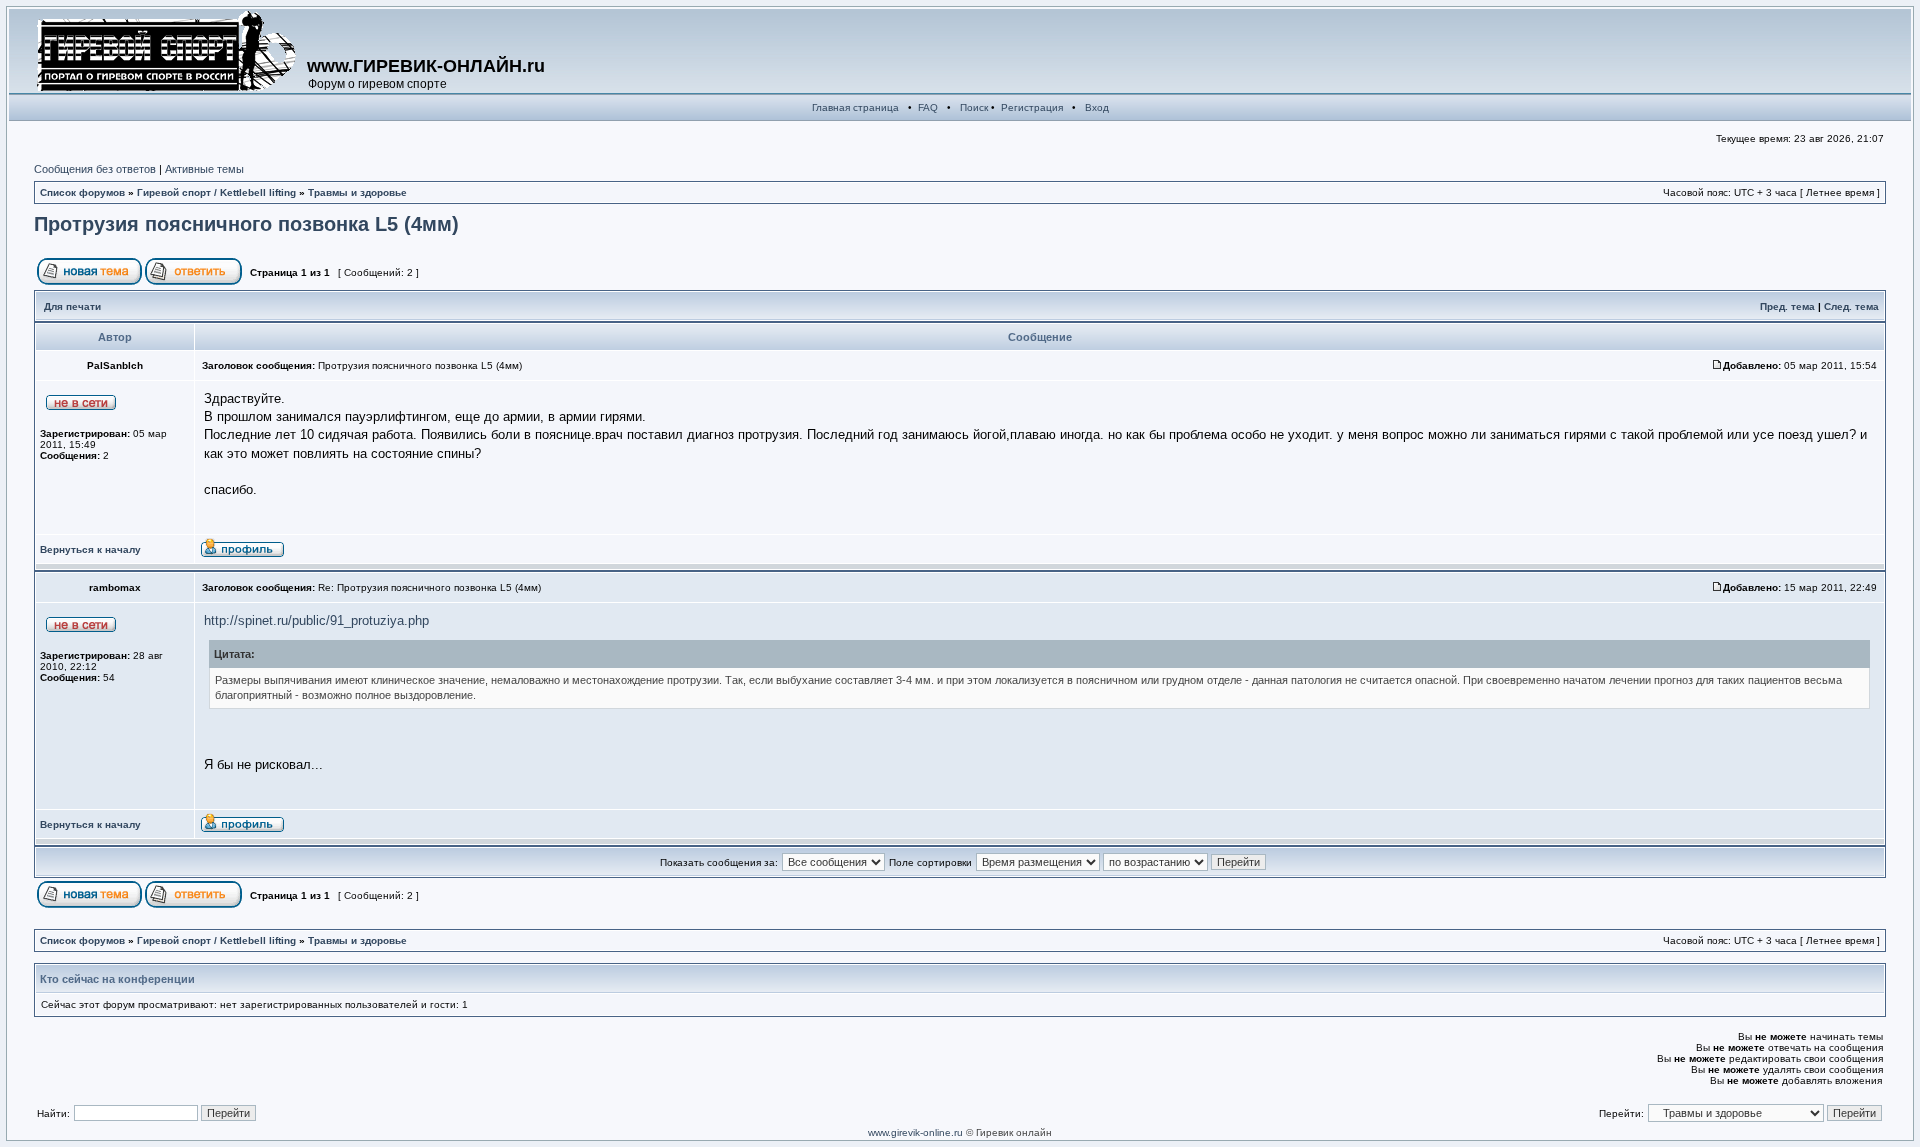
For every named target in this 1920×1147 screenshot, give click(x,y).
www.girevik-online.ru (915, 1132)
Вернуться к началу (90, 549)
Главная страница (855, 107)
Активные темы (204, 169)
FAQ (928, 107)
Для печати (72, 306)
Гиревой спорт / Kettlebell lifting (216, 192)
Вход (1097, 107)
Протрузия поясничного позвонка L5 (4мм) (246, 224)
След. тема (1851, 306)
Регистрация (1032, 107)
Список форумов (82, 192)
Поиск (974, 107)
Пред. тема (1787, 306)
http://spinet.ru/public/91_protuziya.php (316, 620)
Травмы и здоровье (357, 192)
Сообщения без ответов (95, 169)
